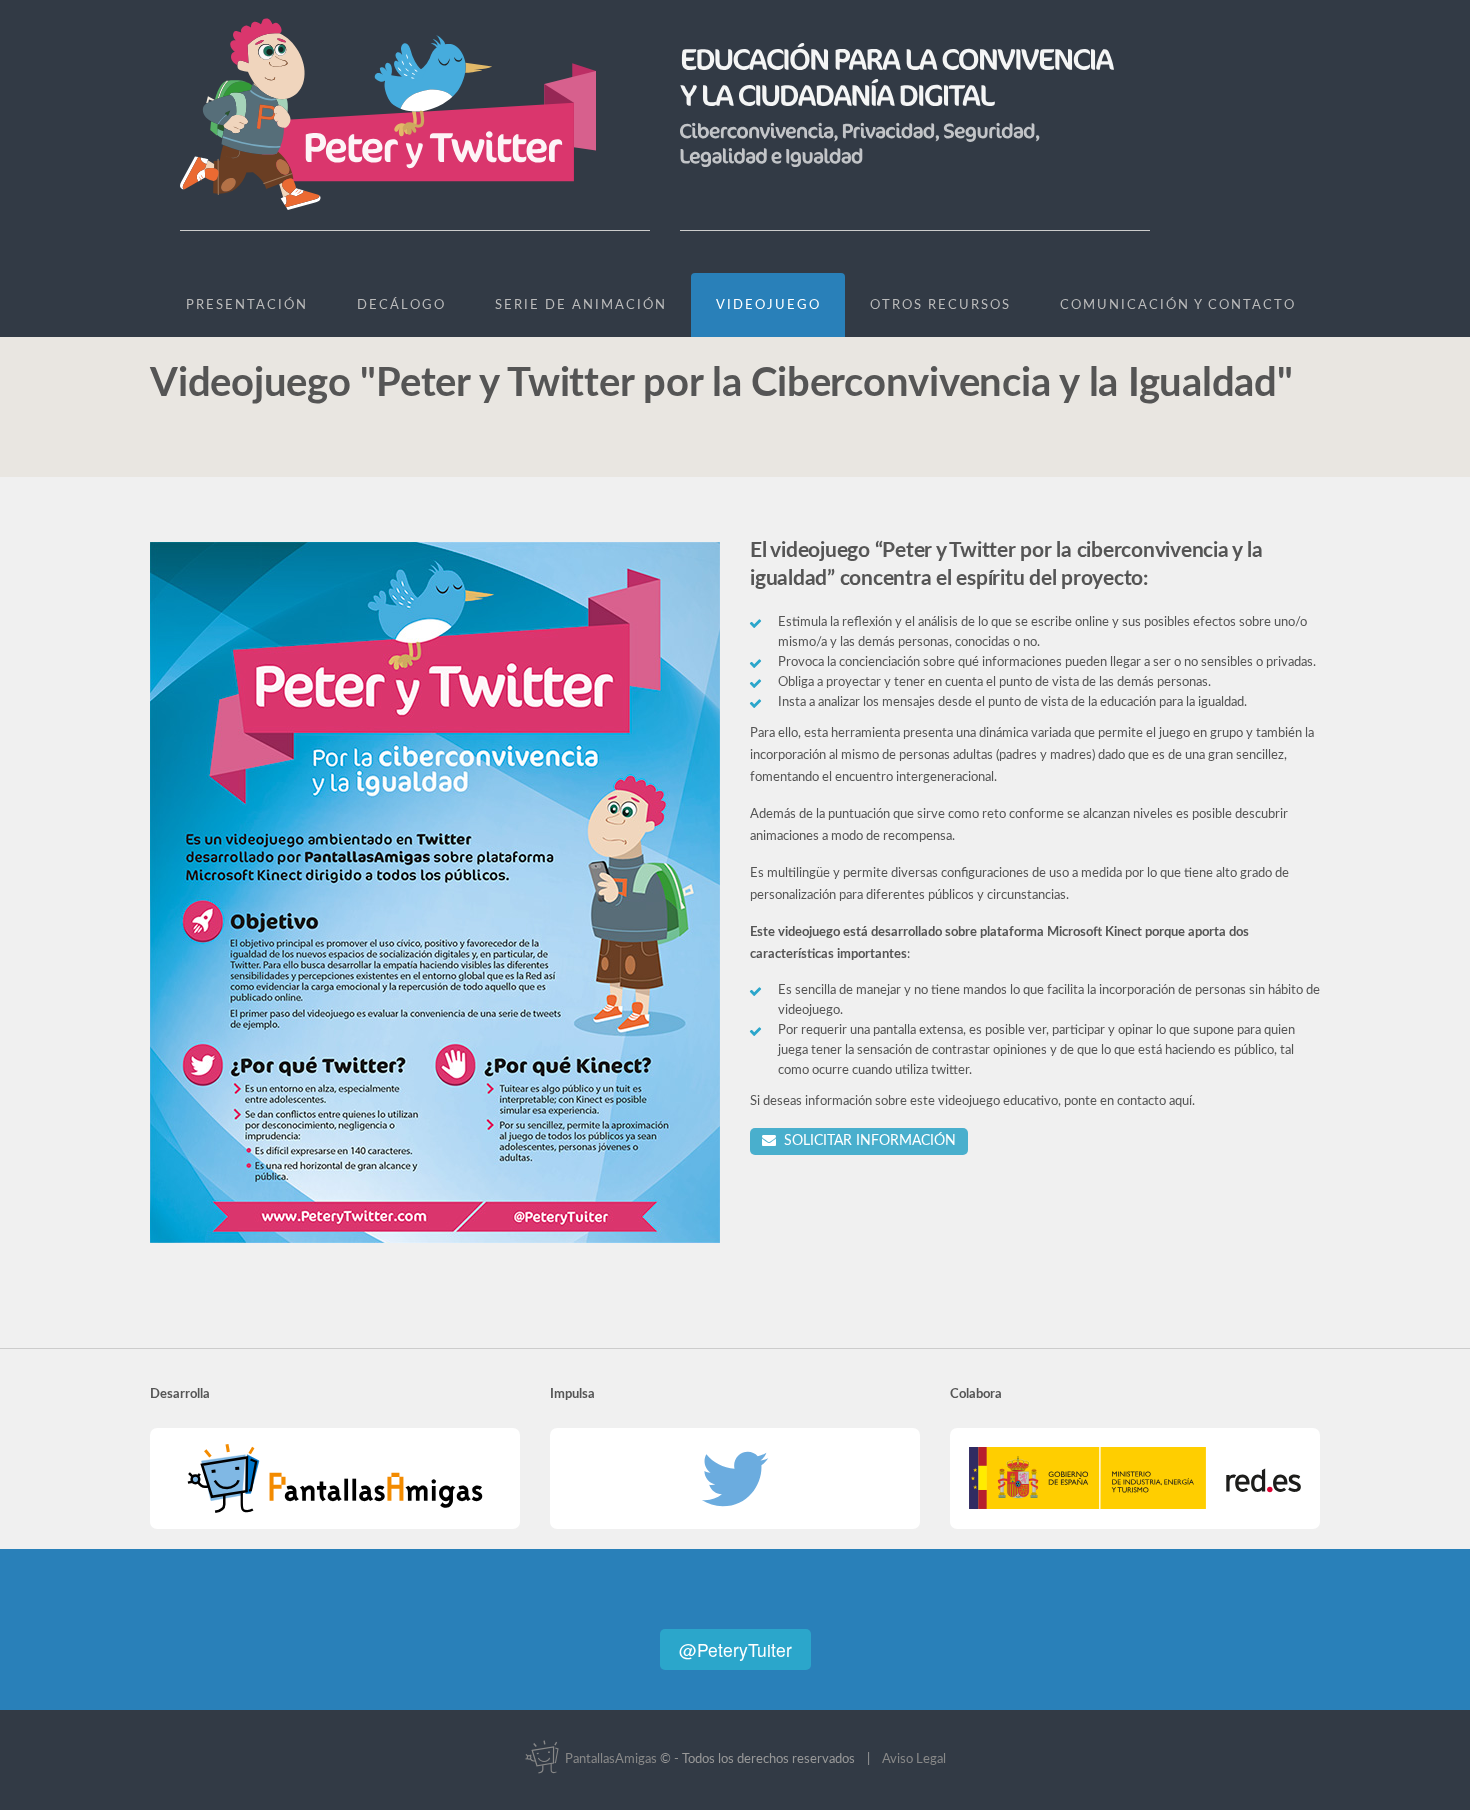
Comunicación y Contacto (1178, 305)
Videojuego (768, 305)
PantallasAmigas (609, 1759)
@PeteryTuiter (735, 1649)
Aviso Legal (914, 1759)
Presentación (247, 305)
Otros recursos (940, 305)
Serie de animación (581, 305)
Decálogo (401, 305)
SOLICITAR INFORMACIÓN (866, 1141)
